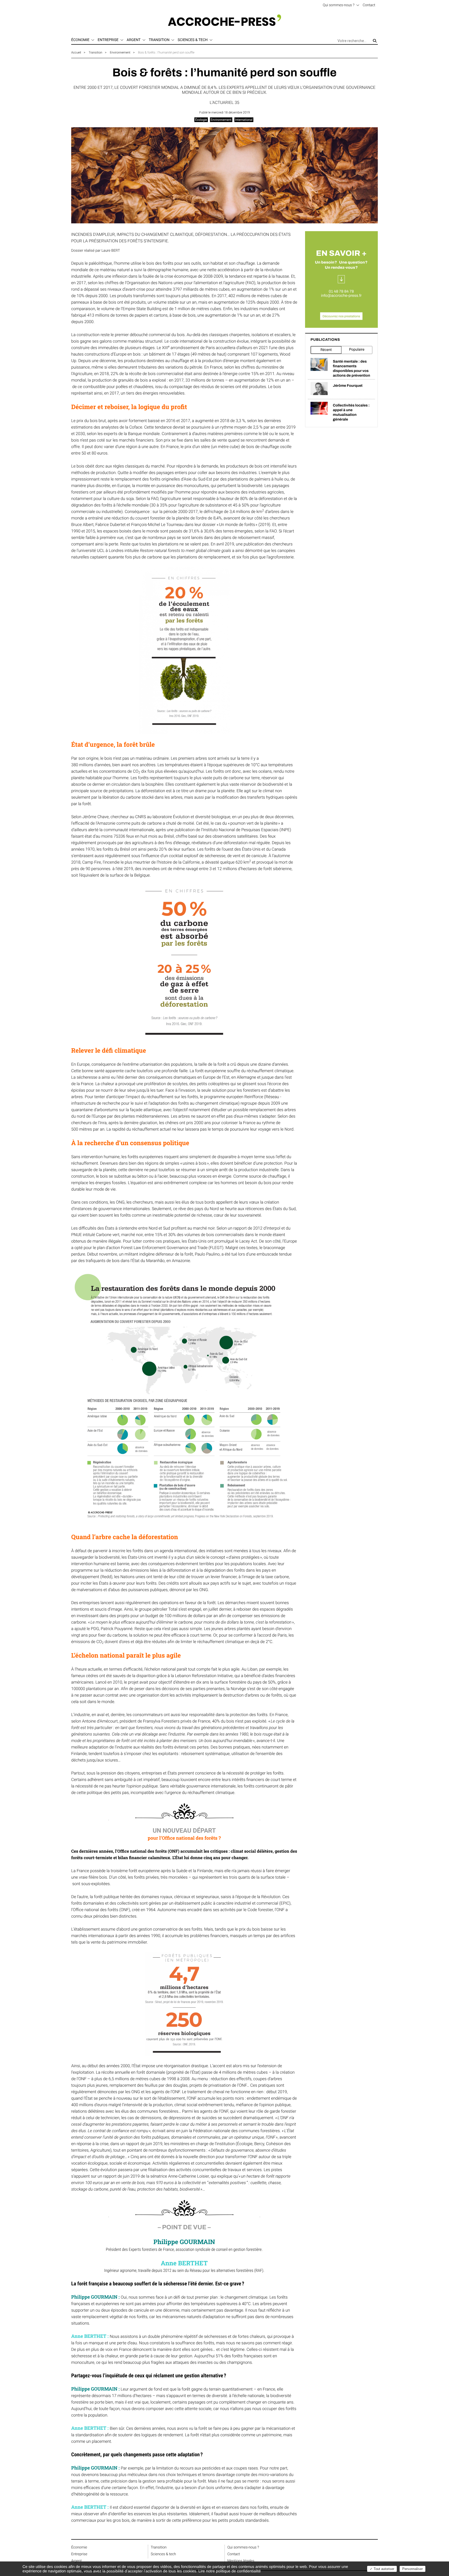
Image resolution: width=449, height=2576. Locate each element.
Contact (369, 5)
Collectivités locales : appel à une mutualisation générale (351, 412)
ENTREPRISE (108, 40)
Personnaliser (412, 2569)
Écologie (201, 120)
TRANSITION (159, 40)
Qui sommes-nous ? (339, 5)
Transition (95, 52)
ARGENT (134, 40)
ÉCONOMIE (80, 40)
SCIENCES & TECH (193, 40)
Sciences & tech (163, 2554)
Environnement (120, 52)
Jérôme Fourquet (348, 386)
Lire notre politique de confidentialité (229, 2571)
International (244, 120)
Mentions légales (241, 2561)
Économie (79, 2547)
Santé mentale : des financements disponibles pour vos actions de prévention (351, 368)
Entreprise (79, 2554)
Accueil (76, 52)
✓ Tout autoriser (382, 2569)
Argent (77, 2561)
